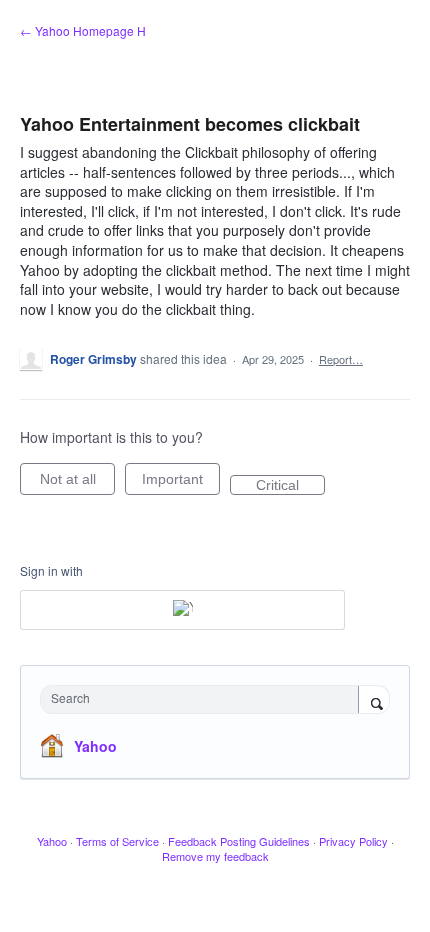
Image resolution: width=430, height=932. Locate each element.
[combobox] (204, 699)
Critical (290, 486)
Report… (341, 359)
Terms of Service (117, 841)
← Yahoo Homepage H (83, 30)
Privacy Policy (353, 841)
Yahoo (95, 746)
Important (181, 483)
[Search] (374, 701)
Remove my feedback (215, 856)
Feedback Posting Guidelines (239, 841)
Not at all (77, 483)
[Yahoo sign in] (182, 610)
